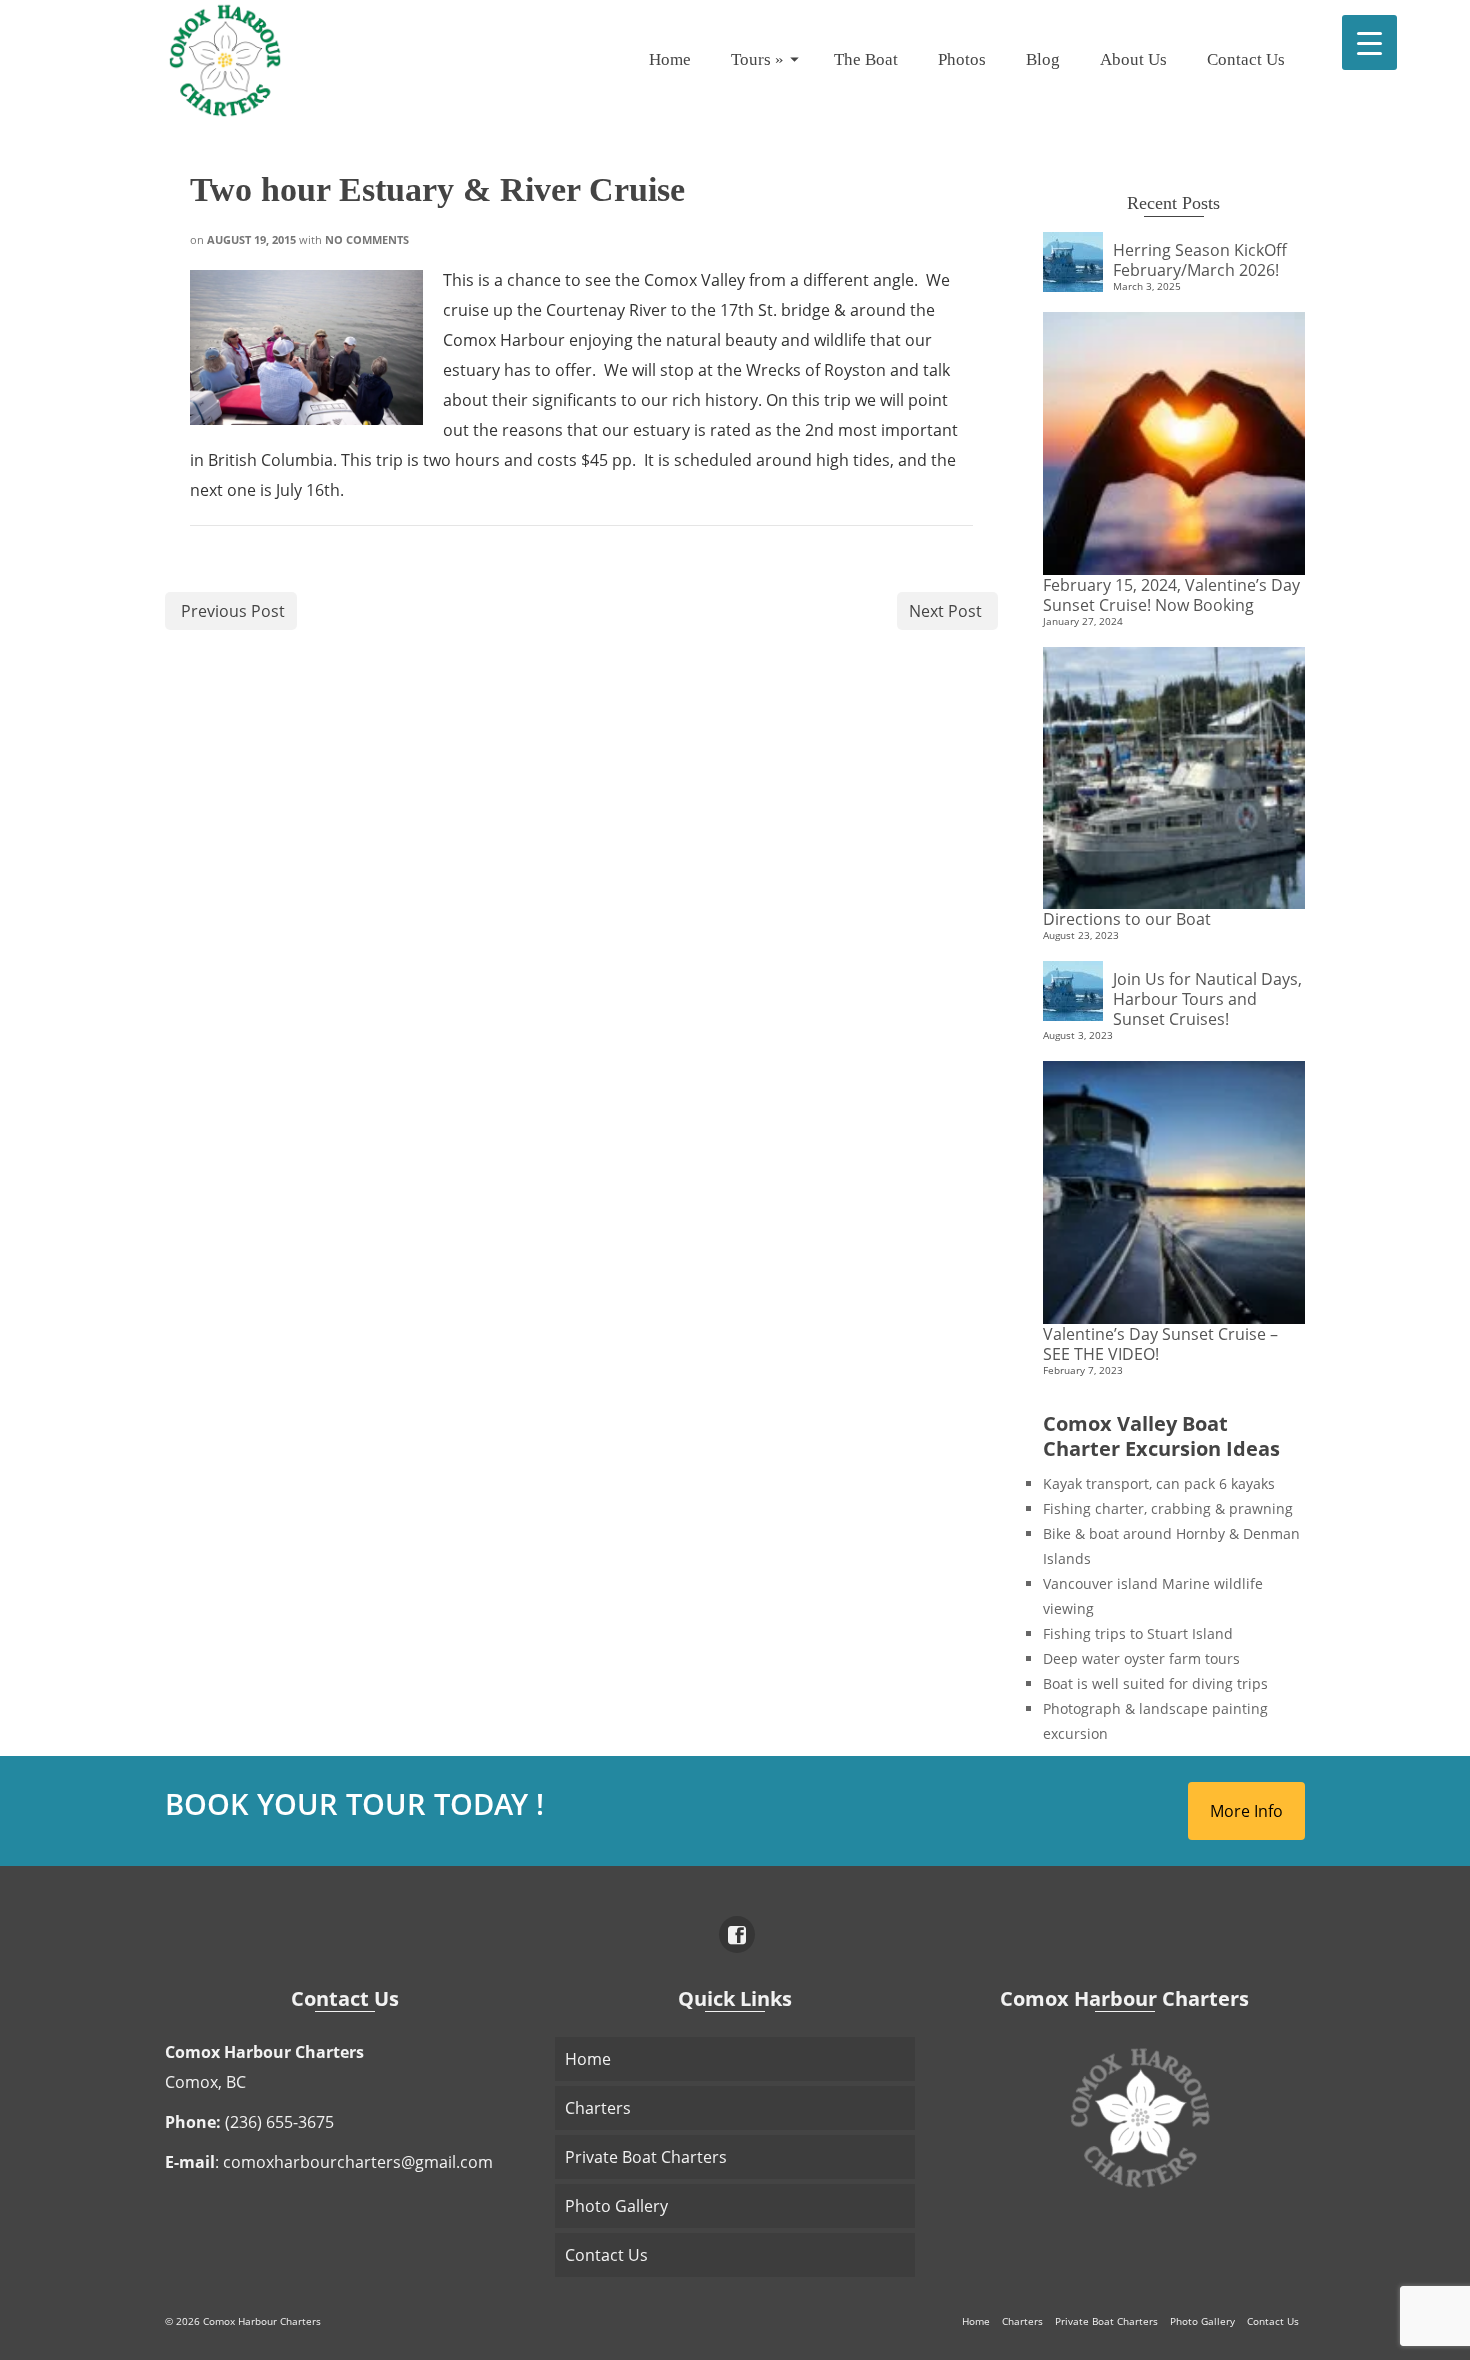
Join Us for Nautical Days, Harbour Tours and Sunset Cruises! (1207, 998)
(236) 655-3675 (279, 2122)
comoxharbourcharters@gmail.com (358, 2162)
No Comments (367, 239)
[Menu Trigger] (1369, 42)
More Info (1246, 1811)
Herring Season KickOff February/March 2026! (1200, 259)
